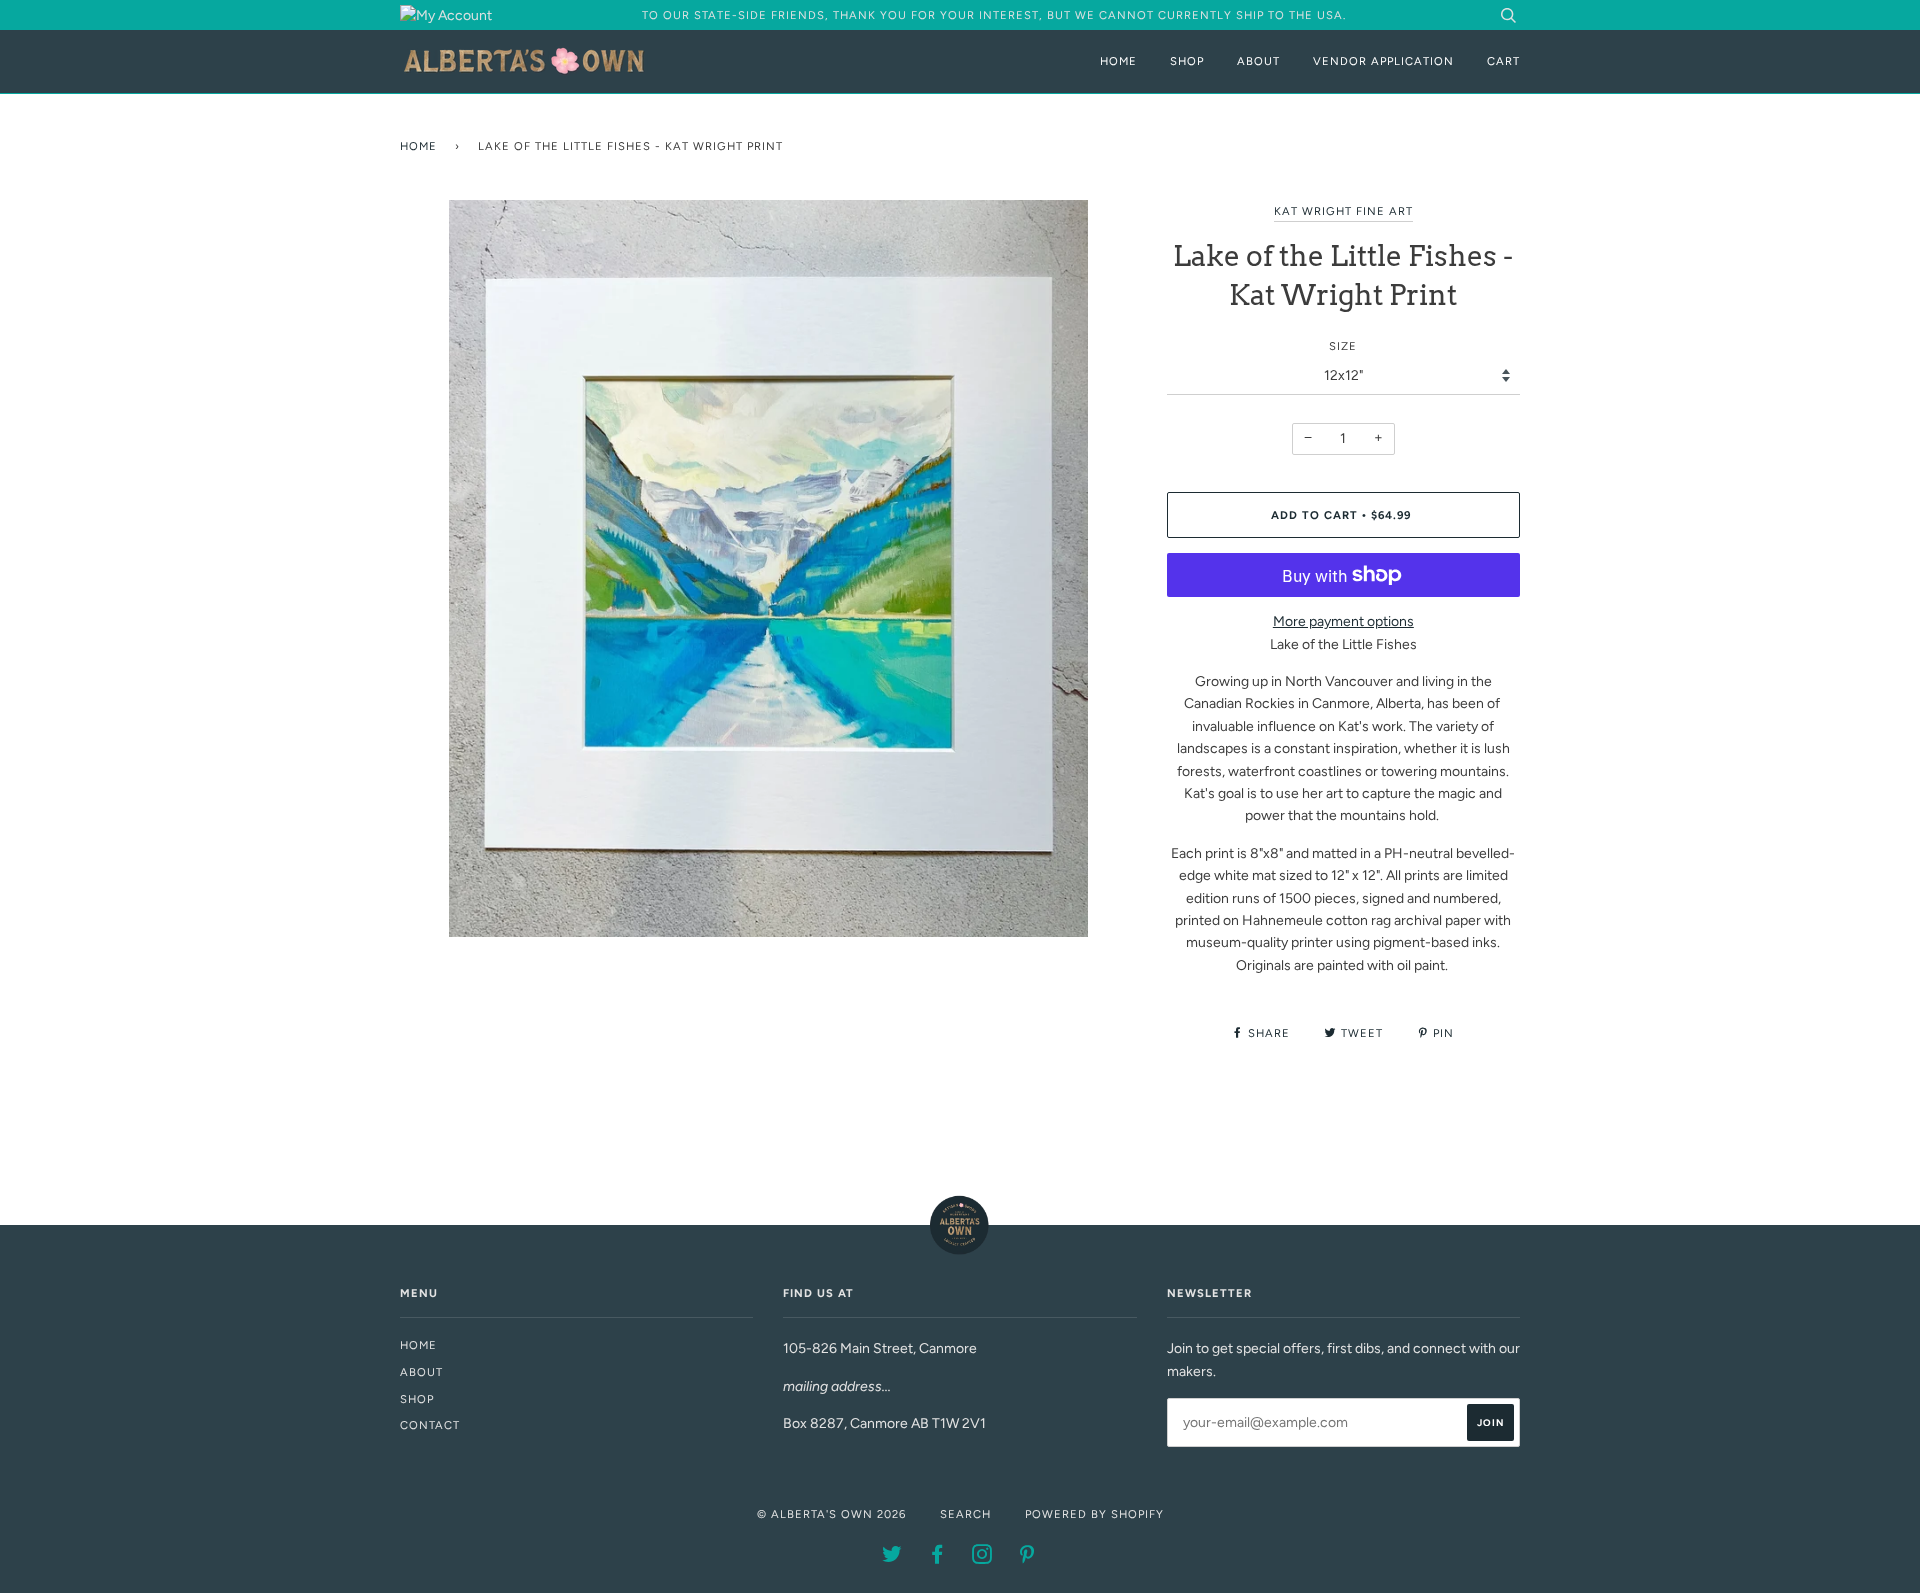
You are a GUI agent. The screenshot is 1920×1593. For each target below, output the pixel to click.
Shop (1187, 61)
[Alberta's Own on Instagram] (982, 1558)
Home (1118, 61)
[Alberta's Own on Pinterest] (1027, 1558)
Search (965, 1514)
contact (430, 1425)
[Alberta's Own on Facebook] (937, 1558)
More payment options (1343, 621)
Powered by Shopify (1094, 1514)
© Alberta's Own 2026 (831, 1514)
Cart (1503, 61)
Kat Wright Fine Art (1343, 211)
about (421, 1372)
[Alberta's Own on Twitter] (892, 1558)
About (1258, 61)
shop (417, 1399)
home (418, 1345)
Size (1343, 346)
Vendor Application (1383, 61)
